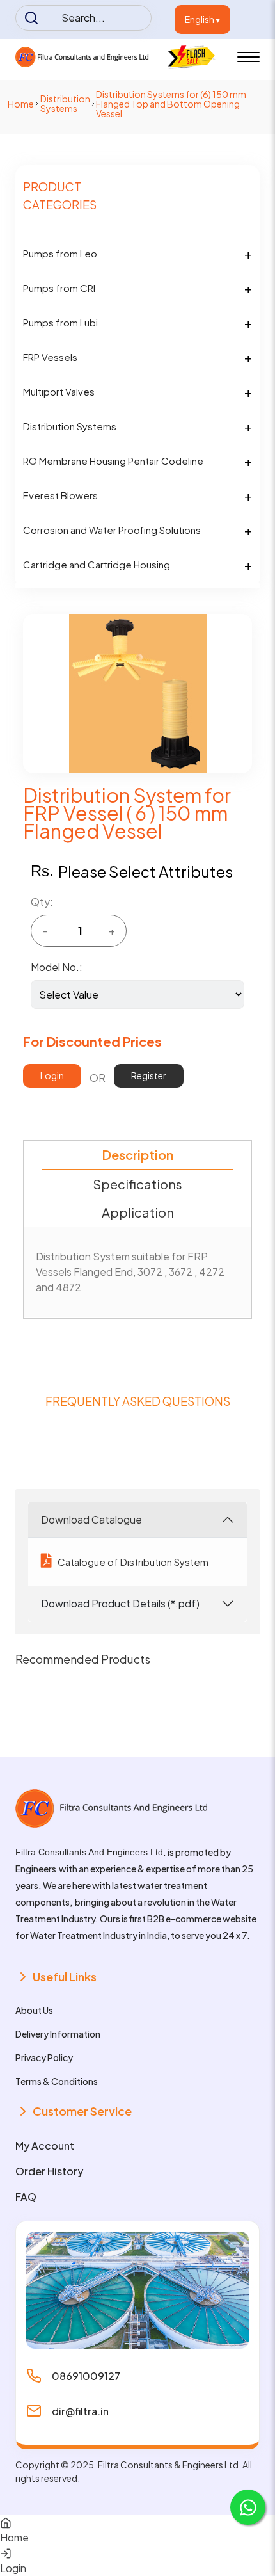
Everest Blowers (60, 495)
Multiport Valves (59, 391)
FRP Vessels (50, 357)
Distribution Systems (65, 103)
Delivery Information (58, 2034)
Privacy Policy (44, 2057)
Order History (49, 2171)
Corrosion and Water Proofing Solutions (112, 530)
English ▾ (202, 19)
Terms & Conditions (57, 2081)
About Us (34, 2010)
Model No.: (57, 967)
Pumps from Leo (60, 253)
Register (149, 1075)
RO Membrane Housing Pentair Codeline (113, 461)
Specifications (137, 1184)
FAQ (26, 2197)
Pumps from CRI (59, 288)
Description (137, 1155)
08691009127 (86, 2376)
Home (21, 104)
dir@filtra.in (80, 2411)
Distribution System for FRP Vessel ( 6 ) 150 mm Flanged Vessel (127, 813)
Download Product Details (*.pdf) (120, 1603)
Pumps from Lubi (60, 322)
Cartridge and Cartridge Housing (97, 564)
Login (52, 1075)
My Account (45, 2145)
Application (138, 1212)
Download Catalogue (91, 1519)
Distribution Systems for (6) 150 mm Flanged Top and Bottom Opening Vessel (171, 104)
